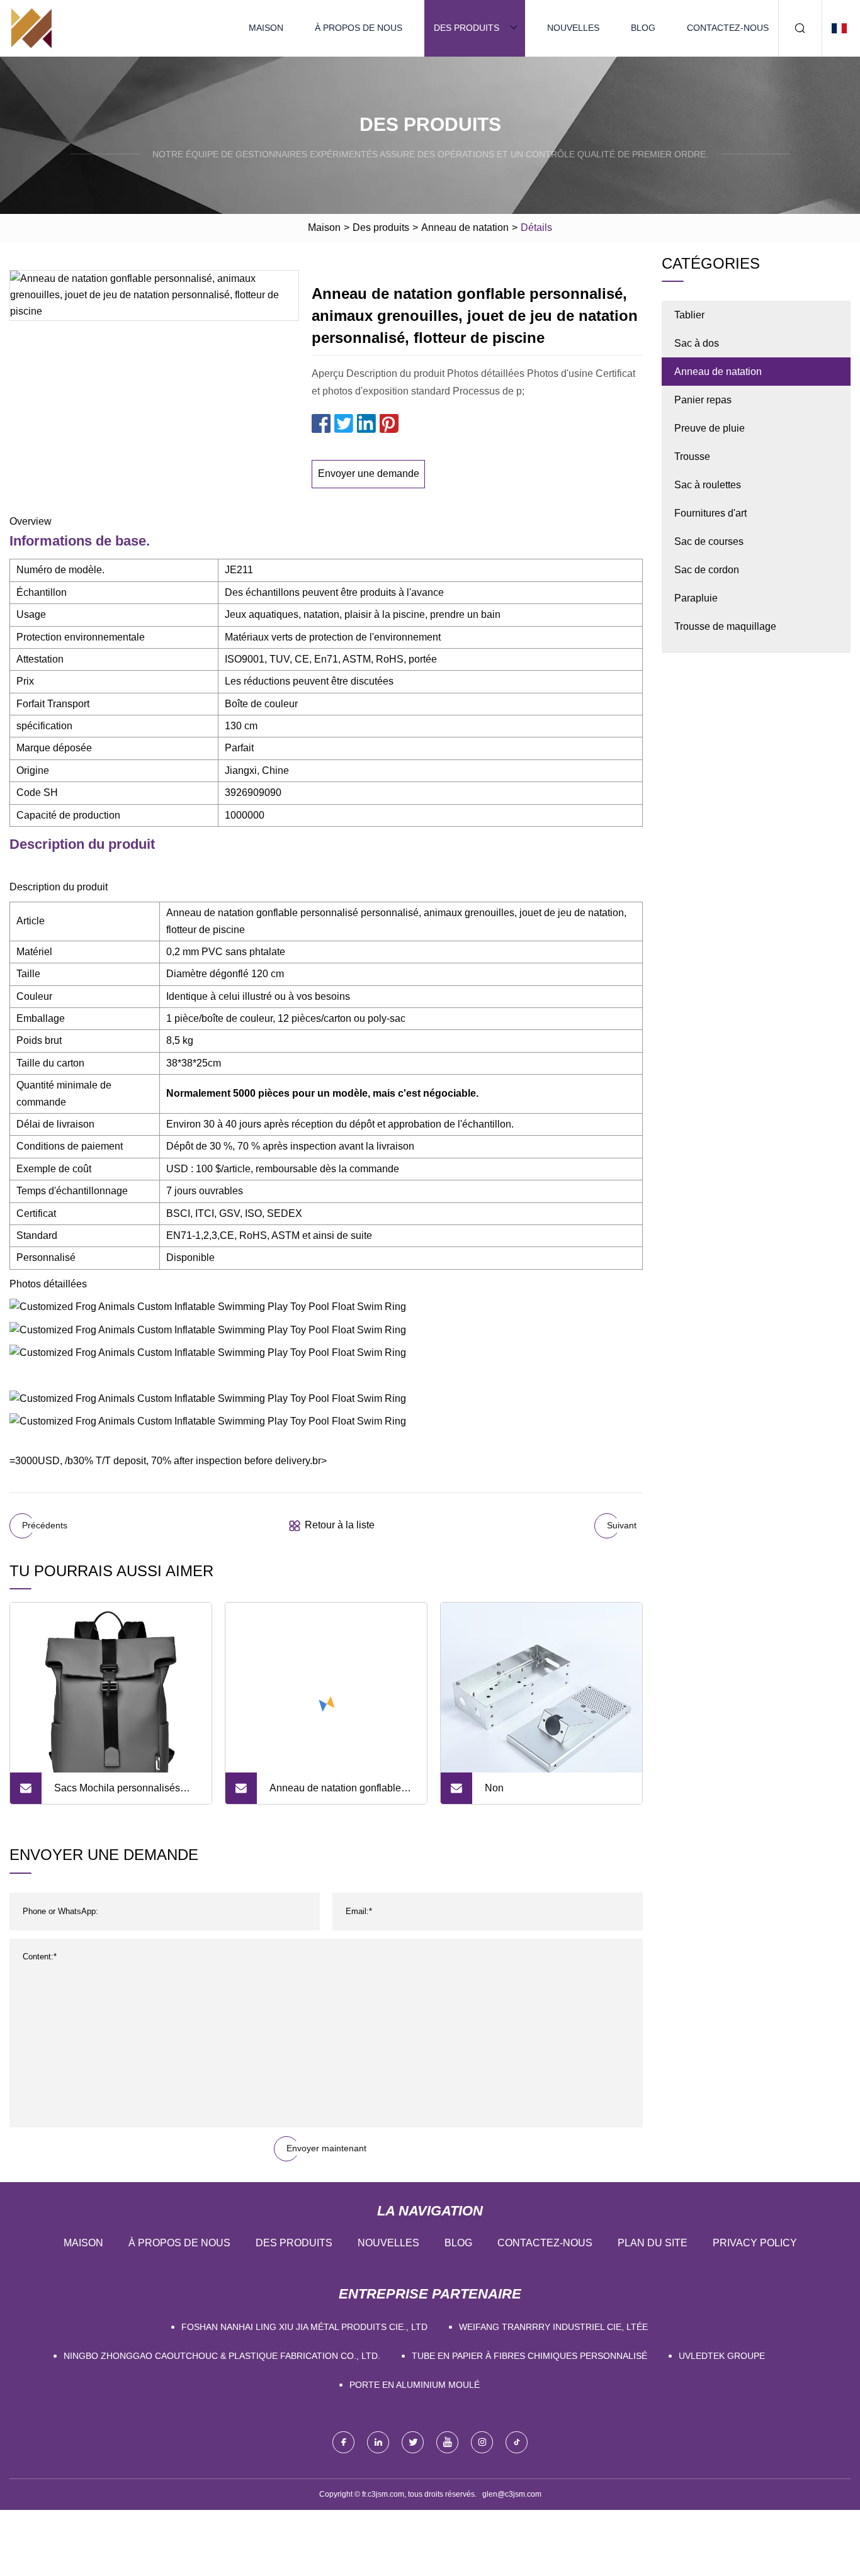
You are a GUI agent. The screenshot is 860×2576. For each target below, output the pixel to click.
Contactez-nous (728, 28)
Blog (643, 28)
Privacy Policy (755, 2243)
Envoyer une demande (369, 473)
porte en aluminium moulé (415, 2385)
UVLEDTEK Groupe (722, 2356)
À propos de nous (359, 28)
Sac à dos (697, 343)
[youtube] (447, 2442)
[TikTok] (517, 2442)
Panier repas (703, 400)
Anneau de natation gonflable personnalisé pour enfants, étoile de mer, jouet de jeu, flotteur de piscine (335, 1793)
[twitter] (413, 2442)
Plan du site (653, 2243)
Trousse (692, 456)
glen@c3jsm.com (512, 2494)
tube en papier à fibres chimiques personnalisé (529, 2356)
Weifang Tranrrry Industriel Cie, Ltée (553, 2327)
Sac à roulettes (708, 485)
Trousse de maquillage (725, 626)
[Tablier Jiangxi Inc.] (31, 28)
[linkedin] (378, 2442)
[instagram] (482, 2442)
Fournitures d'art (710, 513)
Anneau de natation (465, 227)
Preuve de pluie (710, 428)
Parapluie (696, 598)
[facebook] (343, 2442)
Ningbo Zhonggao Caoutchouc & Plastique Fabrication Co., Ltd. (222, 2356)
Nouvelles (573, 28)
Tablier (689, 315)
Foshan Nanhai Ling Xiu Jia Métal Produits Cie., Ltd (304, 2327)
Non (494, 1788)
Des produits (467, 28)
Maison (266, 28)
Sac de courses (709, 541)
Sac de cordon (707, 570)
